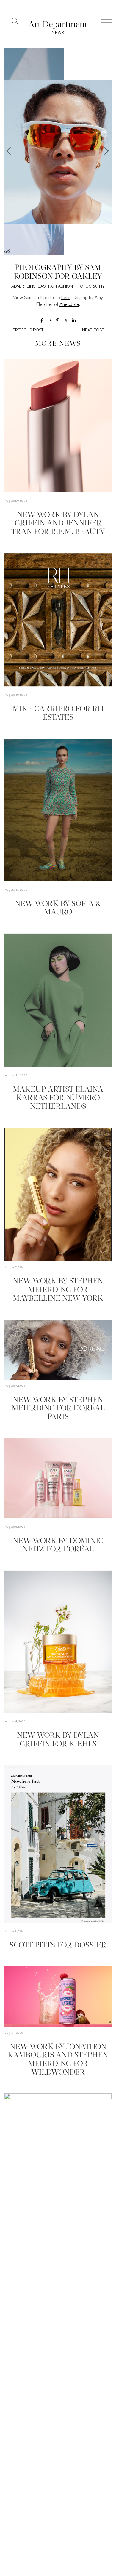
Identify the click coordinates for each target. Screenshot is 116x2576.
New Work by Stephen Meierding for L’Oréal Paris (58, 1409)
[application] (58, 1194)
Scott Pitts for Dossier (58, 1946)
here (66, 298)
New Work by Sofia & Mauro (58, 908)
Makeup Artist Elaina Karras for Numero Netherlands (58, 1098)
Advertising (23, 287)
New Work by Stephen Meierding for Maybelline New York (58, 1290)
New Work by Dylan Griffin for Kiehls (58, 1740)
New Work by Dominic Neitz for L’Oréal (58, 1546)
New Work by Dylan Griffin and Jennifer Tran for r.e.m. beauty (58, 524)
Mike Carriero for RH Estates (58, 714)
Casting (46, 287)
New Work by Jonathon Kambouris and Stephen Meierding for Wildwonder (58, 2060)
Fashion (64, 287)
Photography (90, 287)
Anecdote (69, 305)
